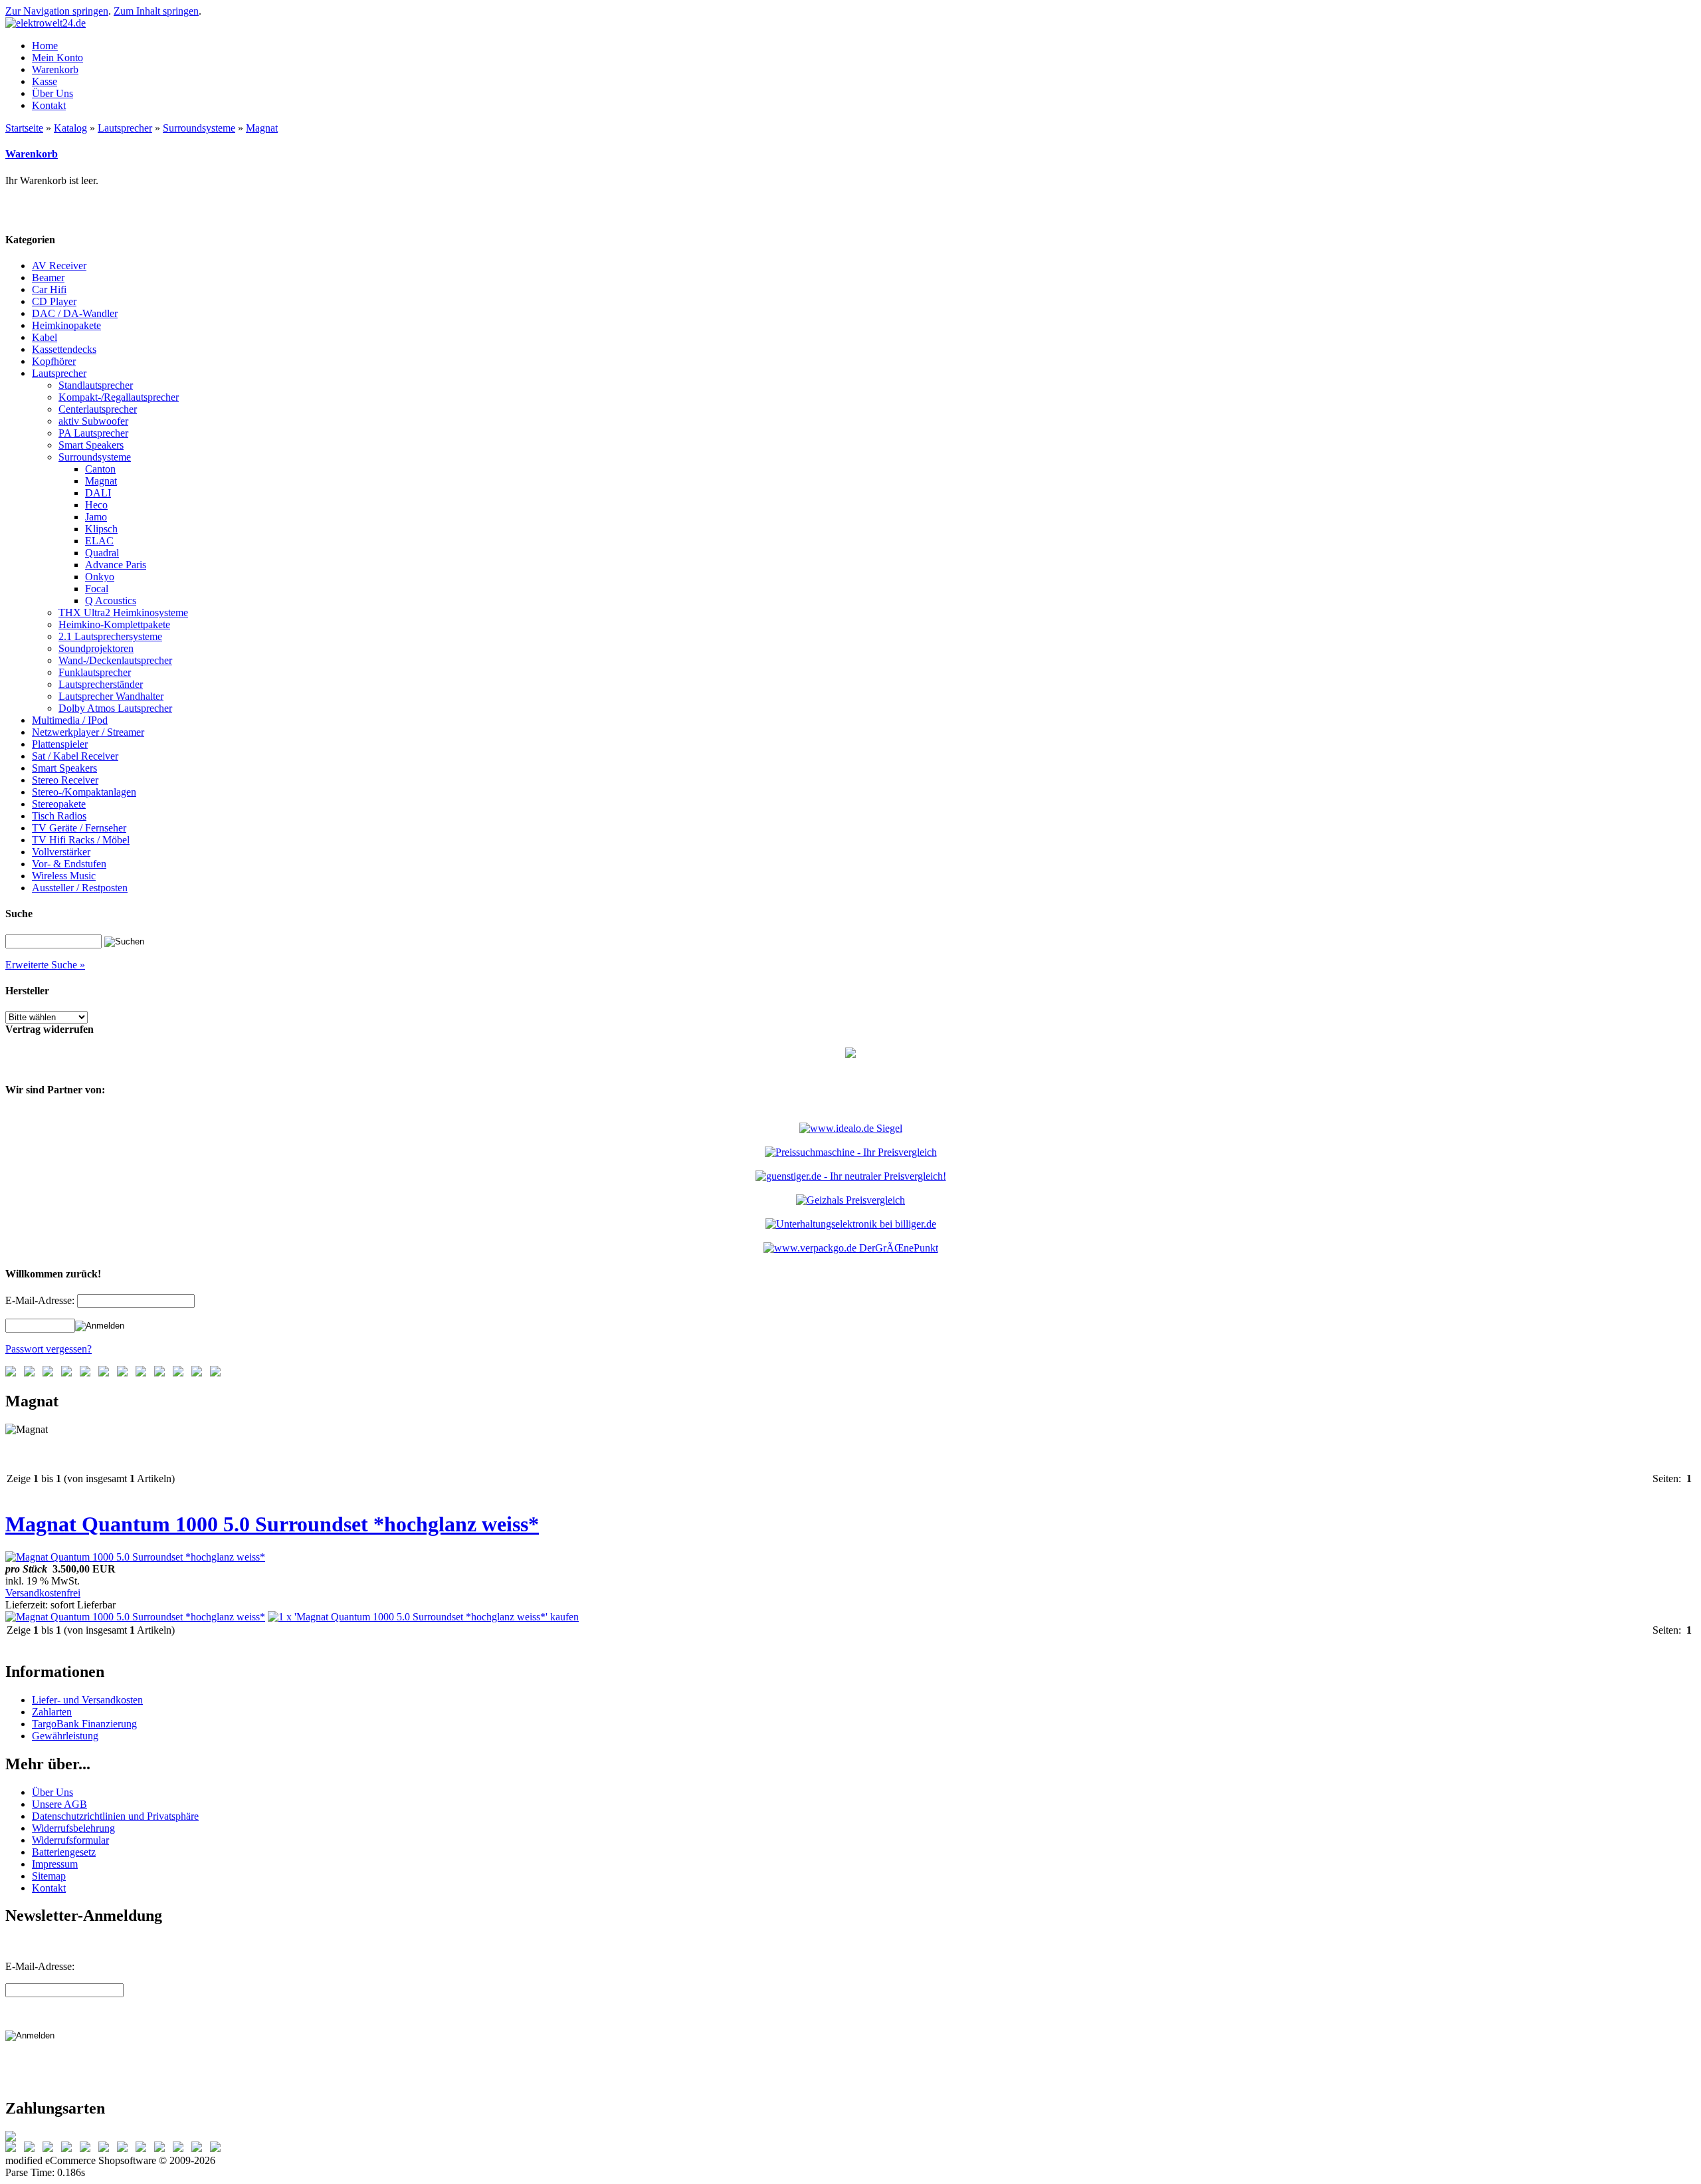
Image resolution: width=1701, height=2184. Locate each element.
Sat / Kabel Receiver (75, 756)
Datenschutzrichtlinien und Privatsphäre (115, 1816)
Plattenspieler (60, 744)
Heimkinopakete (66, 325)
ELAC (99, 541)
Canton (100, 469)
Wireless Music (64, 876)
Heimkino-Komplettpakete (114, 624)
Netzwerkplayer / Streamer (88, 732)
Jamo (96, 517)
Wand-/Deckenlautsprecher (115, 660)
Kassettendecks (64, 349)
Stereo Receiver (65, 780)
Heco (96, 505)
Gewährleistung (65, 1736)
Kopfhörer (54, 361)
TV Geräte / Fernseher (79, 828)
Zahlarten (52, 1712)
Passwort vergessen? (49, 1349)
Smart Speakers (91, 445)
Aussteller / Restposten (80, 888)
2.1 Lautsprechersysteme (110, 636)
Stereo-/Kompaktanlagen (84, 792)
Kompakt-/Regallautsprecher (119, 397)
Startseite (24, 128)
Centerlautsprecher (98, 409)
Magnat (262, 128)
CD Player (54, 301)
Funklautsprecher (95, 672)
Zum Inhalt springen (156, 11)
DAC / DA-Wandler (75, 313)
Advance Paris (116, 565)
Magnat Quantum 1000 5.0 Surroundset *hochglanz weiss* (272, 1524)
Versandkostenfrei (43, 1593)
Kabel (45, 337)
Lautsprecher (125, 128)
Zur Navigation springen (57, 11)
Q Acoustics (111, 601)
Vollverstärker (61, 852)
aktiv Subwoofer (93, 421)
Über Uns (52, 1792)
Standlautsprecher (96, 385)
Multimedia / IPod (70, 720)
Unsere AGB (59, 1804)
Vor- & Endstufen (69, 864)
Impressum (55, 1864)
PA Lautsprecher (93, 433)
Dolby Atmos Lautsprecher (115, 708)
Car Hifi (49, 289)
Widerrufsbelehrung (73, 1828)
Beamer (48, 277)
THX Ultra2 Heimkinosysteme (123, 612)
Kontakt (49, 1888)
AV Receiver (59, 266)
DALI (98, 493)
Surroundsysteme (199, 128)
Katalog (70, 128)
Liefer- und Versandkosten (87, 1700)
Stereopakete (59, 804)
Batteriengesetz (64, 1852)
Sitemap (49, 1876)
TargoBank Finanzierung (84, 1724)
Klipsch (101, 529)
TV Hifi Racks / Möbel (81, 840)
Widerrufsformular (70, 1840)
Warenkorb (32, 154)
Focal (97, 589)
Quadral (102, 553)
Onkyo (100, 577)
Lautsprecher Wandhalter (111, 696)
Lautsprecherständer (101, 684)
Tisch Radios (59, 816)
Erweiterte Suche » (45, 965)
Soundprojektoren (96, 648)
